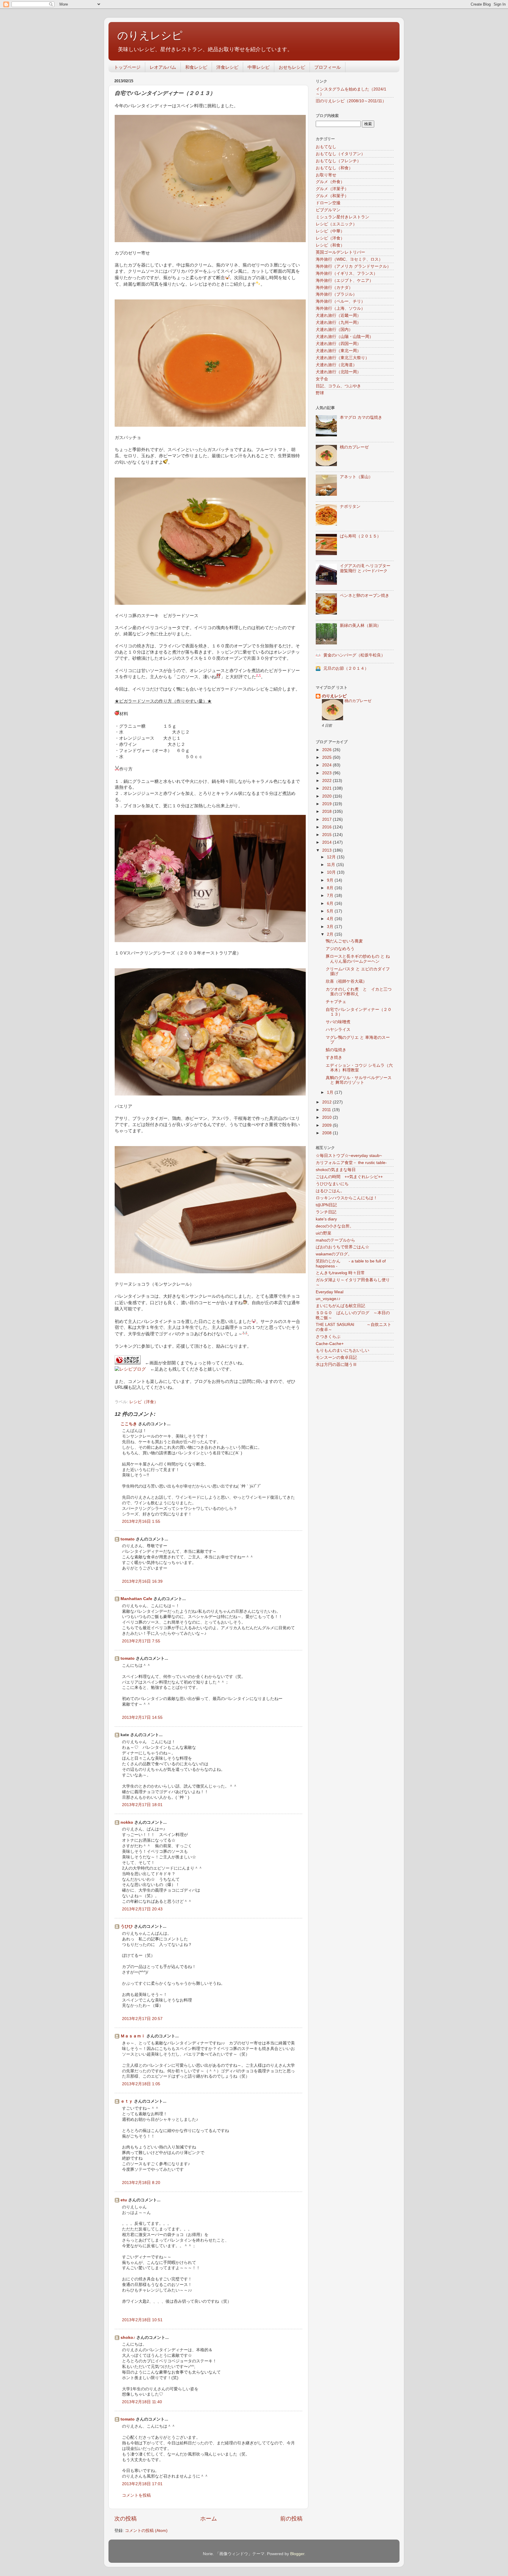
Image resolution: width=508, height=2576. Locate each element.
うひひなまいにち (332, 1184)
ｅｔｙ (127, 2101)
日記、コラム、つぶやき (338, 386)
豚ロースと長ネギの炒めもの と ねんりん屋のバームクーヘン (358, 959)
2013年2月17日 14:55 (142, 1717)
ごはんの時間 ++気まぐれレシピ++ (349, 1177)
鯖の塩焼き (336, 1050)
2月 (331, 934)
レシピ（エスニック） (336, 224)
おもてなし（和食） (334, 168)
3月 (331, 927)
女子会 (322, 379)
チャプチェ (336, 1002)
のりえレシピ (150, 35)
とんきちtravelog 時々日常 (340, 1273)
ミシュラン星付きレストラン (342, 217)
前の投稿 (291, 2519)
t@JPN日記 (326, 1205)
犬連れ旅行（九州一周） (338, 323)
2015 (327, 835)
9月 (331, 880)
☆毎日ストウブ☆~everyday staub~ (349, 1156)
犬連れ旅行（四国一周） (338, 344)
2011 (327, 1110)
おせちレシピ (292, 67)
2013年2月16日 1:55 (141, 1521)
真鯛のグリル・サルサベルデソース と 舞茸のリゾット (359, 1080)
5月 (331, 911)
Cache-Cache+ (330, 1344)
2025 (327, 757)
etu (124, 2200)
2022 (327, 781)
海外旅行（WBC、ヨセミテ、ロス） (349, 259)
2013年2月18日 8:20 (141, 2183)
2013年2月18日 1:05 (141, 2084)
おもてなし (326, 147)
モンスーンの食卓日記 (336, 1357)
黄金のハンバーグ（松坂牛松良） (354, 655)
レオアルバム (163, 67)
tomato (128, 1539)
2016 (327, 827)
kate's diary (326, 1219)
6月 (331, 903)
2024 (327, 765)
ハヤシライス (338, 1030)
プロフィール (327, 67)
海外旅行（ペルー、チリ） (340, 301)
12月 (332, 857)
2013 (327, 850)
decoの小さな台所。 (335, 1226)
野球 (320, 393)
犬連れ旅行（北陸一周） (338, 372)
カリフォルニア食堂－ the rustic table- (351, 1163)
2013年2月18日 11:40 (142, 2402)
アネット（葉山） (356, 477)
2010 (327, 1117)
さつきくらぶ (328, 1337)
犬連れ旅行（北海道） (336, 365)
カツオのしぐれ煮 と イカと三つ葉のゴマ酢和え (359, 992)
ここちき (129, 1424)
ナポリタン (350, 506)
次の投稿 (126, 2519)
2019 (327, 804)
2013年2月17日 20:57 (142, 2019)
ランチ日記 (326, 1212)
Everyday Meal (330, 1292)
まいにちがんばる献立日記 (340, 1306)
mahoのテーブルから (335, 1240)
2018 (327, 812)
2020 (327, 796)
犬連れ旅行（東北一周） (338, 351)
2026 (327, 750)
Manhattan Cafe (136, 1599)
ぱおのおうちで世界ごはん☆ (342, 1247)
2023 (327, 773)
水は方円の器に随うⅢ (336, 1365)
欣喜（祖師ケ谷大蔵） (346, 981)
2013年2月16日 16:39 (142, 1581)
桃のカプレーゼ (354, 447)
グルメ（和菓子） (332, 196)
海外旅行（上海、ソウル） (340, 308)
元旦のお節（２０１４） (346, 668)
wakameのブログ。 (334, 1254)
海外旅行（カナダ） (334, 288)
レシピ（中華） (330, 231)
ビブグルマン (328, 210)
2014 (327, 842)
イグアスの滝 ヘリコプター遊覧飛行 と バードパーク (365, 568)
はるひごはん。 (330, 1191)
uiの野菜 (324, 1233)
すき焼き (334, 1057)
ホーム (209, 2519)
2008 (327, 1133)
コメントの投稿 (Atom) (146, 2531)
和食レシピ (196, 67)
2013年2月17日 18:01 (142, 1805)
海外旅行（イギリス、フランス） (347, 273)
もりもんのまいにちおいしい (342, 1350)
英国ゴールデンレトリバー (340, 252)
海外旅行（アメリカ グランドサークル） (353, 266)
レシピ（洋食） (144, 1402)
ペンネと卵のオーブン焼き (365, 596)
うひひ (127, 1926)
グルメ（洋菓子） (332, 189)
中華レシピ (259, 67)
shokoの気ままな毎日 (336, 1170)
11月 (332, 865)
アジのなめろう (340, 949)
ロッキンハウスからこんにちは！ (347, 1198)
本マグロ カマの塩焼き (361, 417)
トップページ (127, 67)
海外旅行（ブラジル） (336, 294)
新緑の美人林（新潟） (360, 625)
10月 (332, 872)
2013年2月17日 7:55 (141, 1641)
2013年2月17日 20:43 (142, 1909)
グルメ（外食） (330, 182)
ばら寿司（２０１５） (360, 536)
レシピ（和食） (330, 245)
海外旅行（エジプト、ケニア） (345, 280)
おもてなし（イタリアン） (340, 154)
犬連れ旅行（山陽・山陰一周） (345, 337)
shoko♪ (128, 2338)
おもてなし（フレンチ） (338, 161)
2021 (327, 788)
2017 (327, 819)
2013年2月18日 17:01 (142, 2484)
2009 (327, 1125)
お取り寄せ (326, 175)
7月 (331, 896)
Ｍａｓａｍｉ (133, 2036)
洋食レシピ (227, 67)
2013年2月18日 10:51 (142, 2320)
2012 (327, 1102)
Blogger (297, 2554)
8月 (331, 888)
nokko (127, 1822)
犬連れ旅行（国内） (334, 330)
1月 (331, 1092)
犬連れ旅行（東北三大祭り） (342, 358)
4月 (331, 919)
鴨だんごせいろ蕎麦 (344, 941)
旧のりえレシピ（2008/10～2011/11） (351, 101)
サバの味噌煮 (338, 1022)
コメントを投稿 (136, 2495)
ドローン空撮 (328, 203)
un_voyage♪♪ (328, 1299)
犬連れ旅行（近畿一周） (338, 315)
